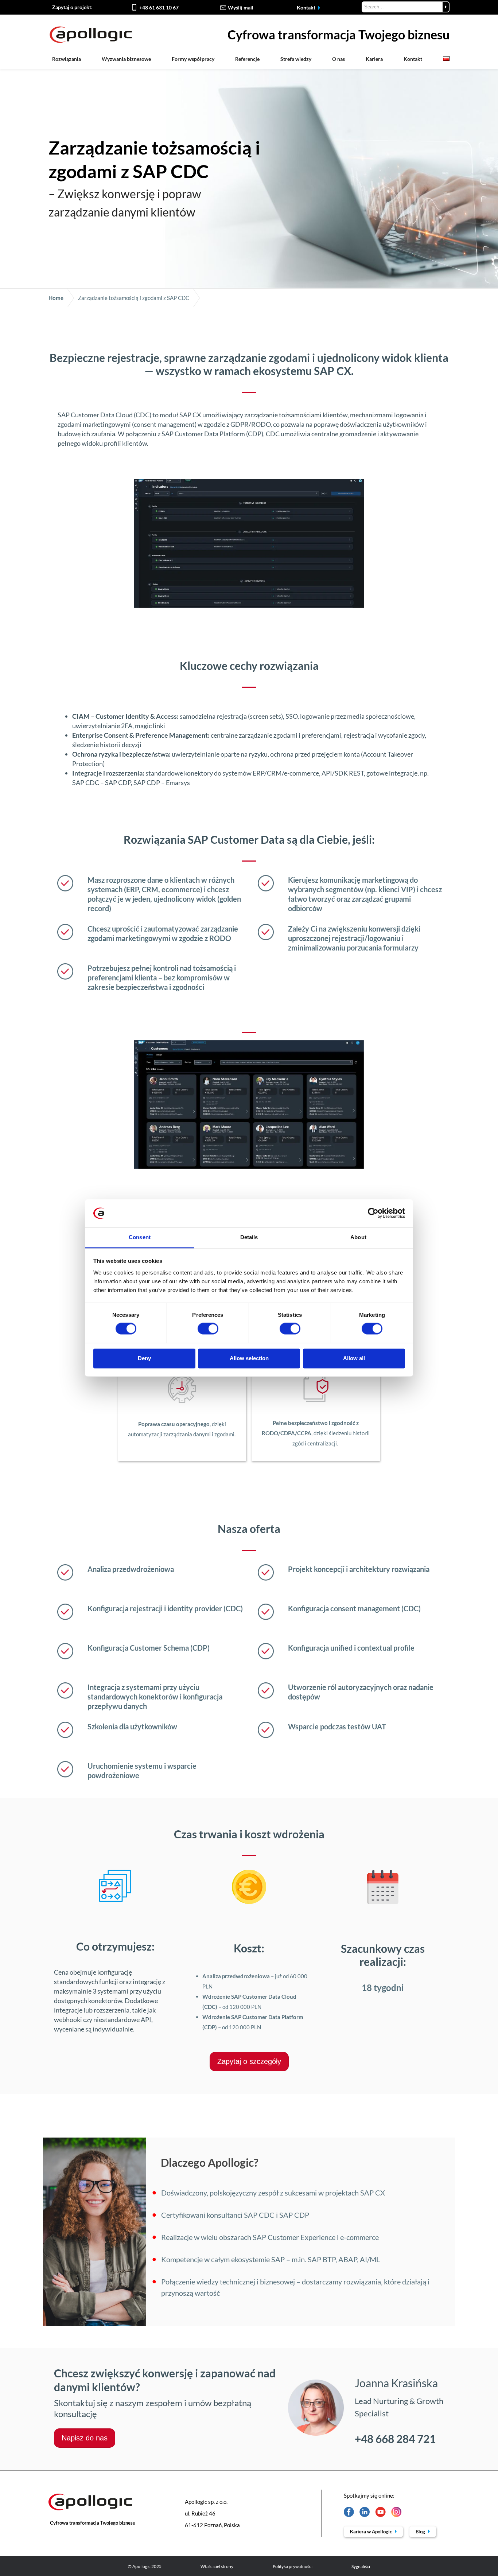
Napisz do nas (85, 2438)
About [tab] (358, 1237)
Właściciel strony (217, 2566)
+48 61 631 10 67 (159, 7)
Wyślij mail (241, 7)
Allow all (354, 1358)
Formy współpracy (193, 59)
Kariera (374, 59)
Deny (144, 1358)
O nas (339, 59)
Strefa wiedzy (296, 59)
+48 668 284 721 (395, 2439)
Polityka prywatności (293, 2566)
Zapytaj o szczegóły (249, 2061)
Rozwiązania (67, 59)
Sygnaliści (361, 2566)
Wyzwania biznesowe (126, 59)
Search (446, 7)
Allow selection (249, 1358)
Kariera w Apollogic (371, 2532)
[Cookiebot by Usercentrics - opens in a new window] (373, 1213)
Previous (130, 543)
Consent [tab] (140, 1237)
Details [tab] (249, 1237)
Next (368, 543)
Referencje (247, 59)
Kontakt (307, 7)
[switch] (208, 1329)
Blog (421, 2532)
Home (56, 298)
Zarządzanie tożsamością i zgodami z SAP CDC (134, 298)
